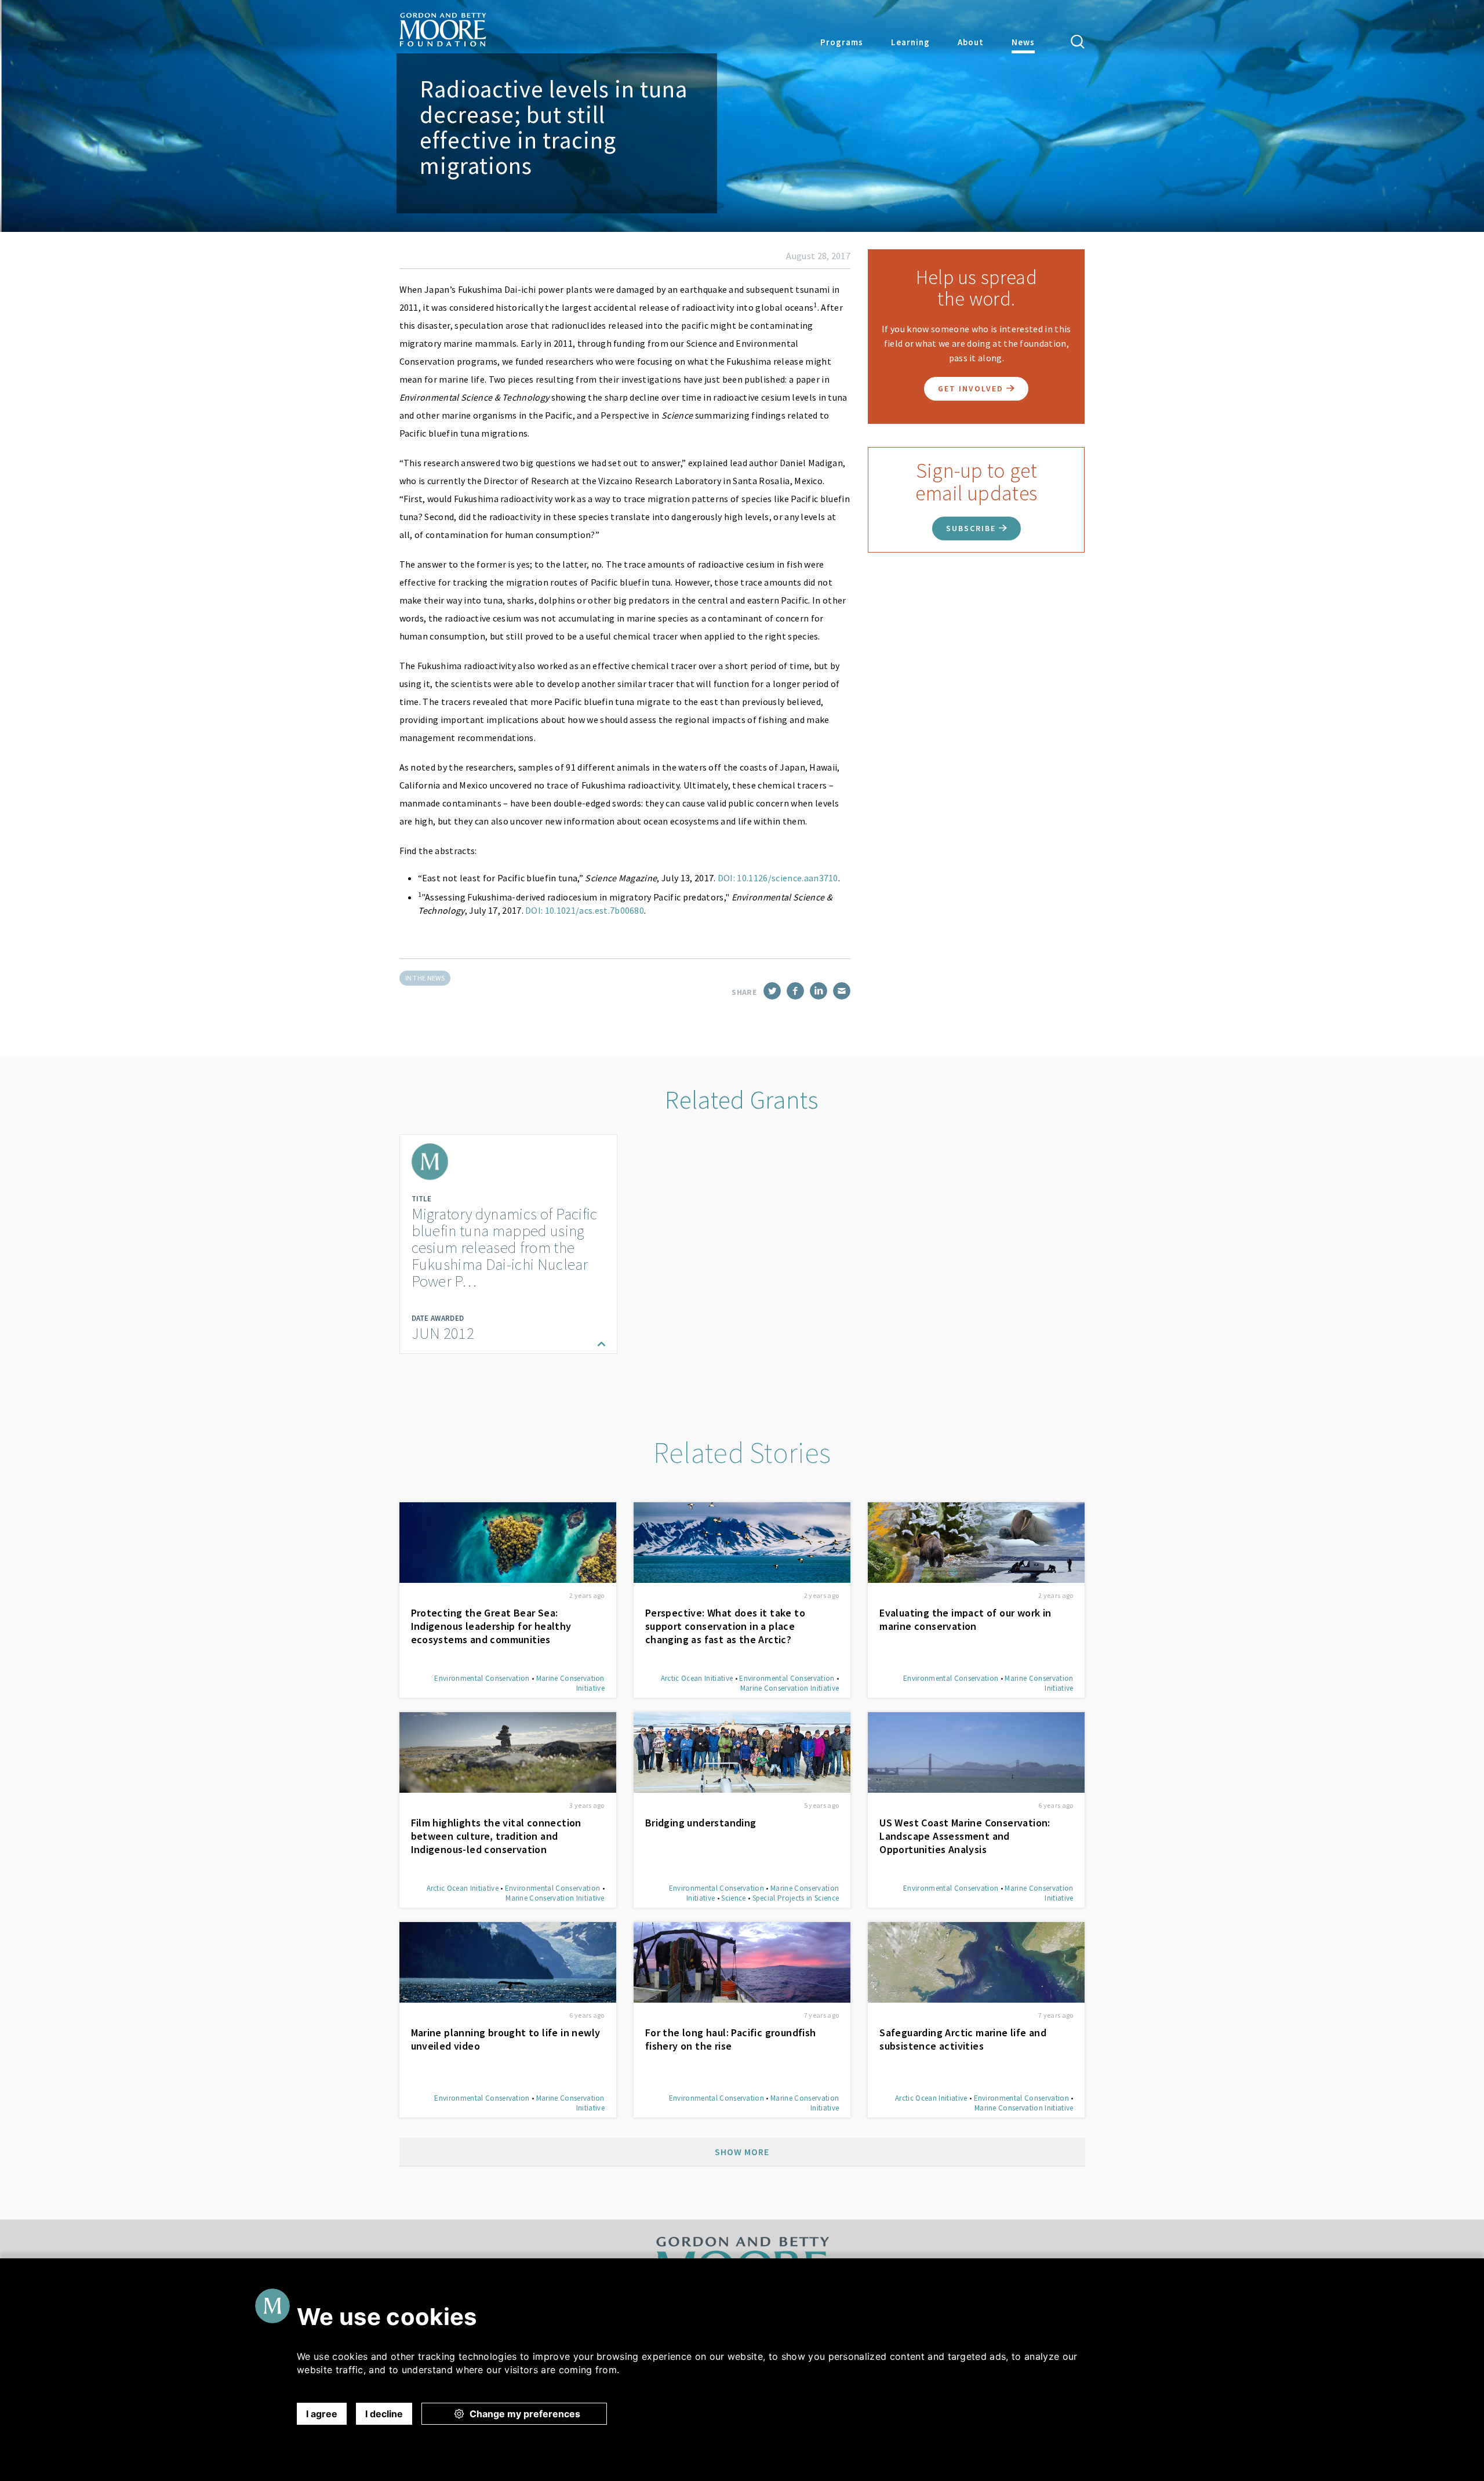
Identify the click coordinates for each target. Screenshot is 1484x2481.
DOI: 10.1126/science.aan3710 (778, 878)
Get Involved (972, 388)
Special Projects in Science (796, 1898)
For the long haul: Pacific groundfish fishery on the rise (731, 2039)
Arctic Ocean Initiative (697, 1678)
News (1023, 42)
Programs (842, 42)
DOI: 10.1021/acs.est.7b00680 (585, 910)
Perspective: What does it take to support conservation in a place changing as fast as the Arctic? (725, 1626)
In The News (425, 978)
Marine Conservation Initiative (790, 1688)
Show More (742, 2152)
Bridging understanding (701, 1823)
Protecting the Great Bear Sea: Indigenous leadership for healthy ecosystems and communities (491, 1626)
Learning (910, 42)
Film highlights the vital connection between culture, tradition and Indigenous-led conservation (496, 1836)
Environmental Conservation (482, 1678)
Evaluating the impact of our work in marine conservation (965, 1619)
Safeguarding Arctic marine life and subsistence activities (963, 2039)
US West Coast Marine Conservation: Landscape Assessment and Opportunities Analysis (965, 1836)
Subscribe (972, 528)
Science (733, 1898)
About (971, 42)
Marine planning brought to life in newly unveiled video (506, 2039)
